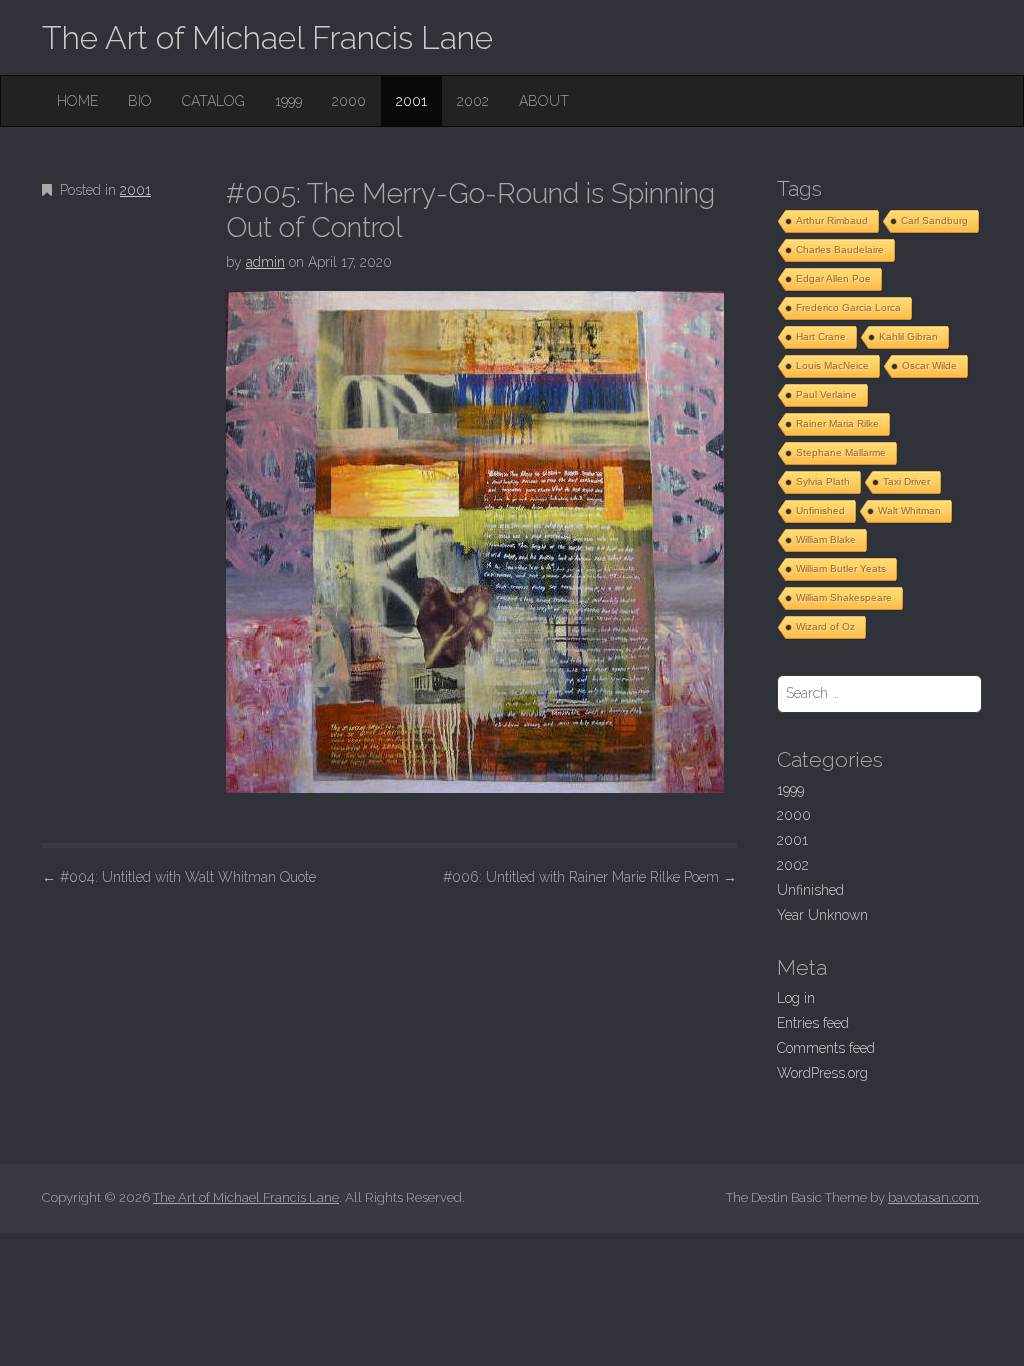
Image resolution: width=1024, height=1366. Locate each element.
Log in (796, 998)
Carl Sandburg (934, 220)
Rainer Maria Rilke (837, 423)
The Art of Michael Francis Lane (267, 37)
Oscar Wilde (929, 365)
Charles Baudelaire (840, 249)
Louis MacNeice (832, 365)
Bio (140, 101)
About (544, 101)
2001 (411, 101)
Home (77, 101)
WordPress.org (822, 1073)
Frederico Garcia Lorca (848, 307)
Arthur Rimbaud (832, 220)
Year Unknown (822, 915)
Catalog (213, 101)
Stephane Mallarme (841, 452)
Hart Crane (821, 336)
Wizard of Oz (825, 626)
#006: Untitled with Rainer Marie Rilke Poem (590, 877)
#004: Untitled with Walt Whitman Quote (179, 877)
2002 (473, 101)
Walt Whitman (909, 510)
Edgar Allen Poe (833, 278)
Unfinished (820, 510)
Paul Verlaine (826, 394)
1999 (288, 101)
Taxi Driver (906, 481)
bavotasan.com (933, 1197)
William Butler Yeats (841, 568)
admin (265, 262)
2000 (349, 101)
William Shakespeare (844, 597)
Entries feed (813, 1023)
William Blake (826, 539)
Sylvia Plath (823, 481)
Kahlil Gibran (908, 336)
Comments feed (826, 1048)
